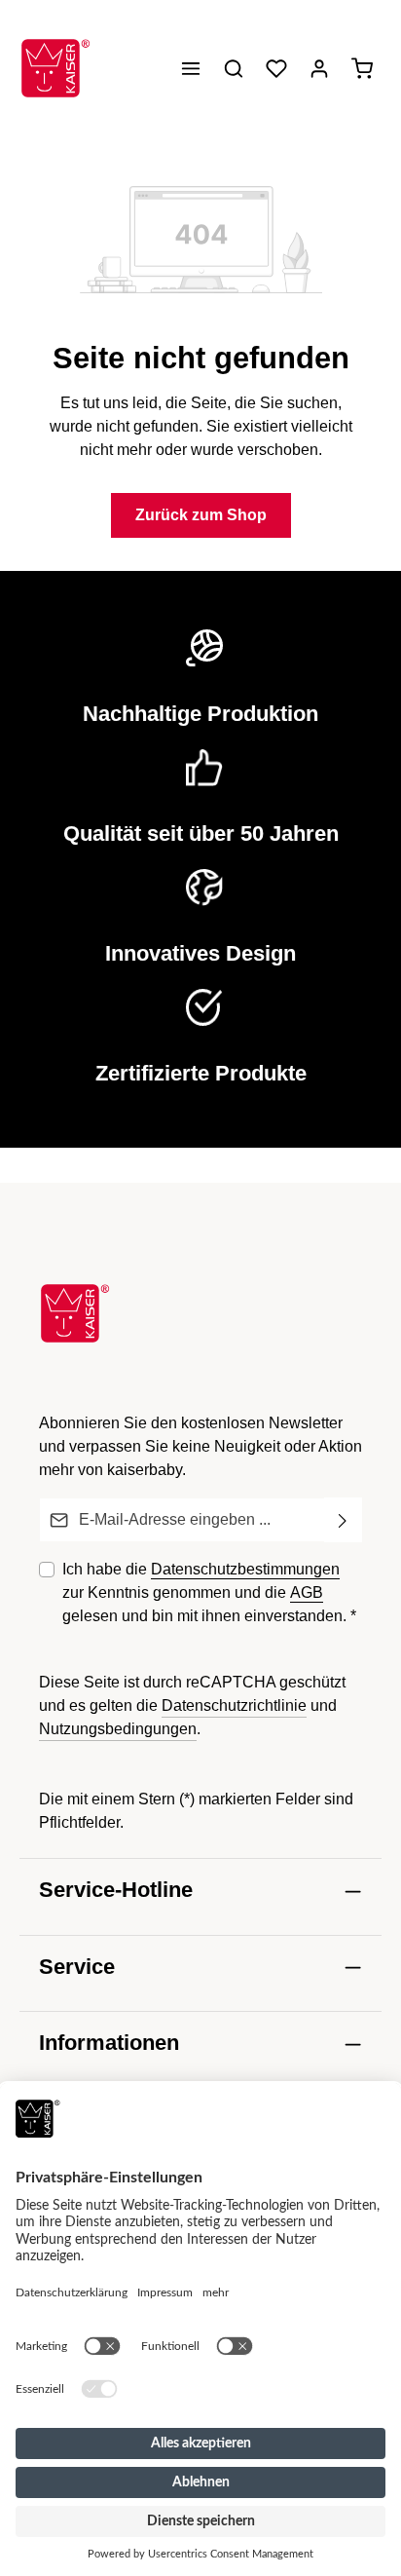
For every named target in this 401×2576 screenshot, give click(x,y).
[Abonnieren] (343, 1520)
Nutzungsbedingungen (118, 1729)
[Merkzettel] (276, 68)
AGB (307, 1592)
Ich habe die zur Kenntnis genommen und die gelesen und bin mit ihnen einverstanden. (209, 1592)
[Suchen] (234, 68)
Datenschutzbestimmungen (245, 1569)
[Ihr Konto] (319, 68)
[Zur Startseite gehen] (55, 68)
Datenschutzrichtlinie (234, 1705)
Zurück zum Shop (201, 515)
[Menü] (191, 68)
